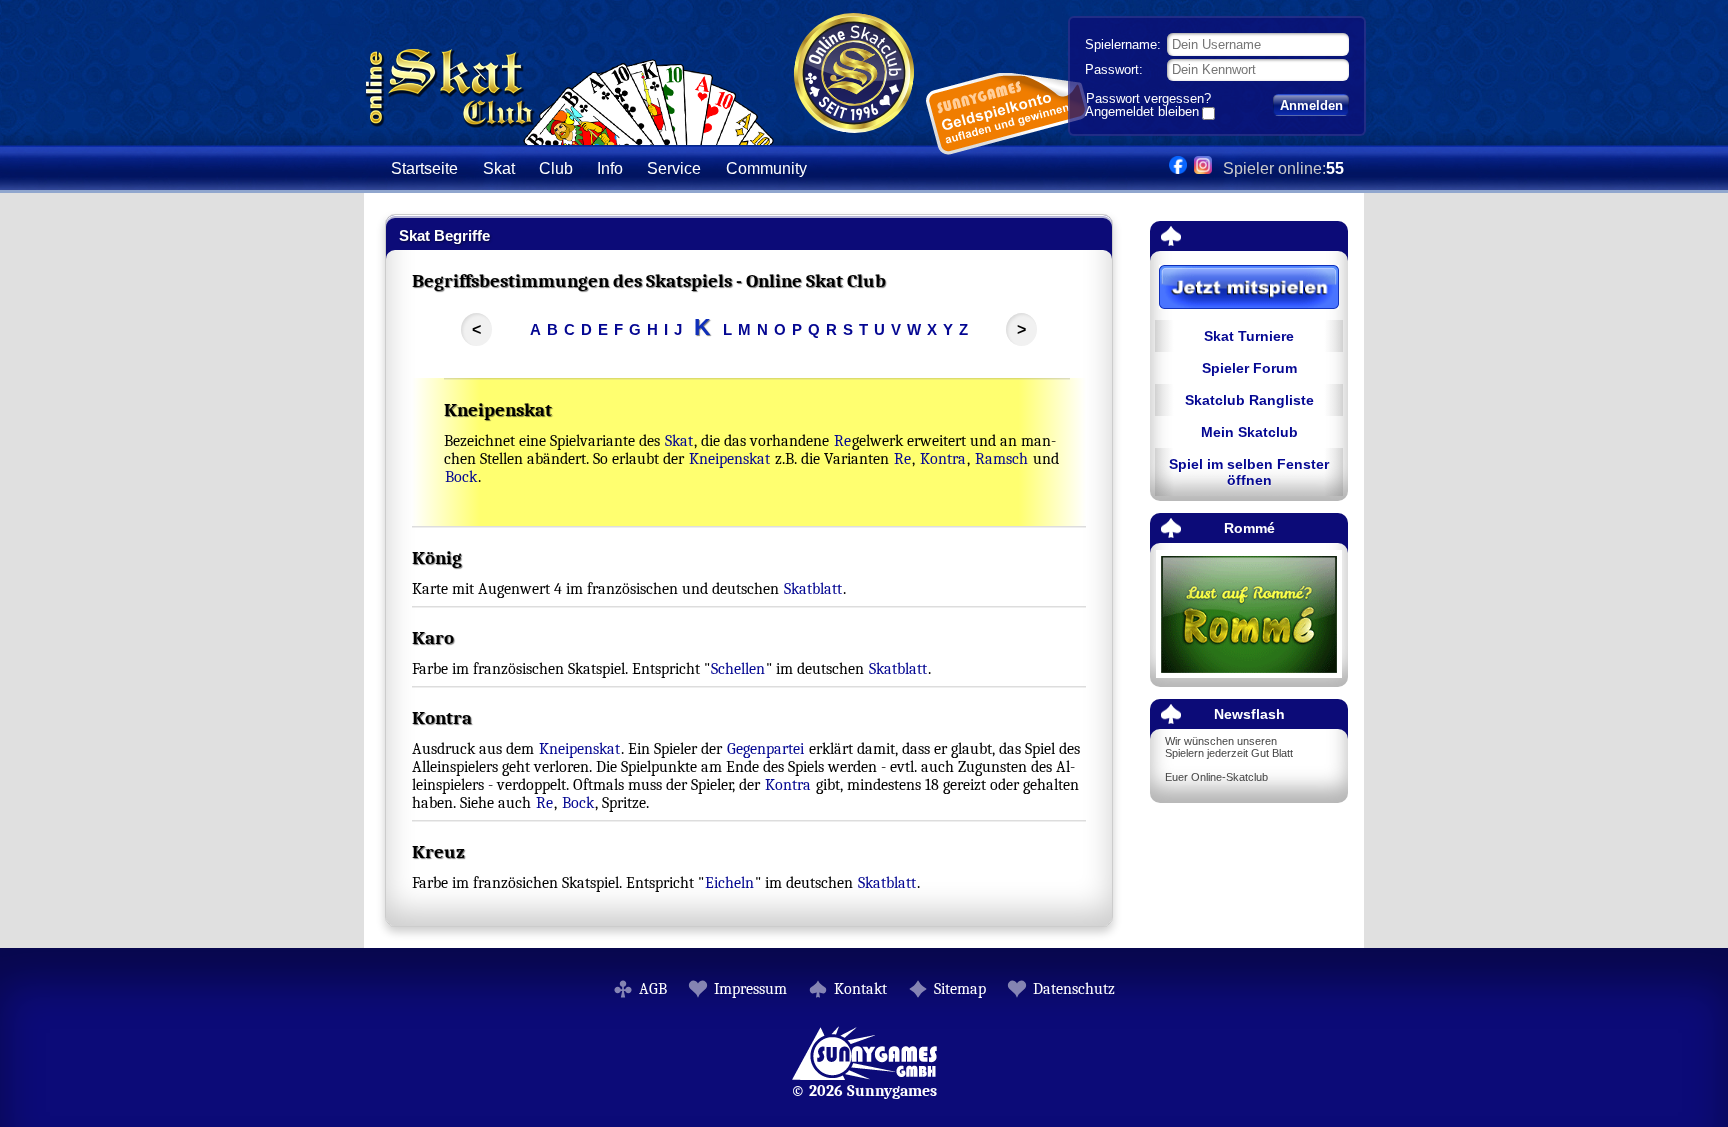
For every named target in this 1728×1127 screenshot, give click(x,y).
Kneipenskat (729, 459)
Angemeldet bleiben (1142, 113)
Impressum (750, 989)
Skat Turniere (1249, 336)
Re (842, 441)
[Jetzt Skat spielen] (1249, 288)
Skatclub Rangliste (1249, 400)
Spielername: (1123, 44)
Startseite (424, 168)
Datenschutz (1074, 989)
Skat (679, 441)
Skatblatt (813, 589)
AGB (653, 989)
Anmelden (1311, 105)
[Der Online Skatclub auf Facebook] (1178, 168)
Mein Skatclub (1249, 432)
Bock (461, 477)
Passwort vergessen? (1148, 98)
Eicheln (729, 883)
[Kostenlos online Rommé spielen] (1249, 615)
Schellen (738, 669)
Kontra (943, 459)
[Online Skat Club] (569, 134)
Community (766, 168)
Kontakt (860, 989)
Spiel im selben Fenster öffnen (1249, 472)
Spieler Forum (1249, 368)
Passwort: (1114, 69)
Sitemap (960, 989)
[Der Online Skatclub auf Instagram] (1203, 168)
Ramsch (1001, 459)
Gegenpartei (765, 749)
